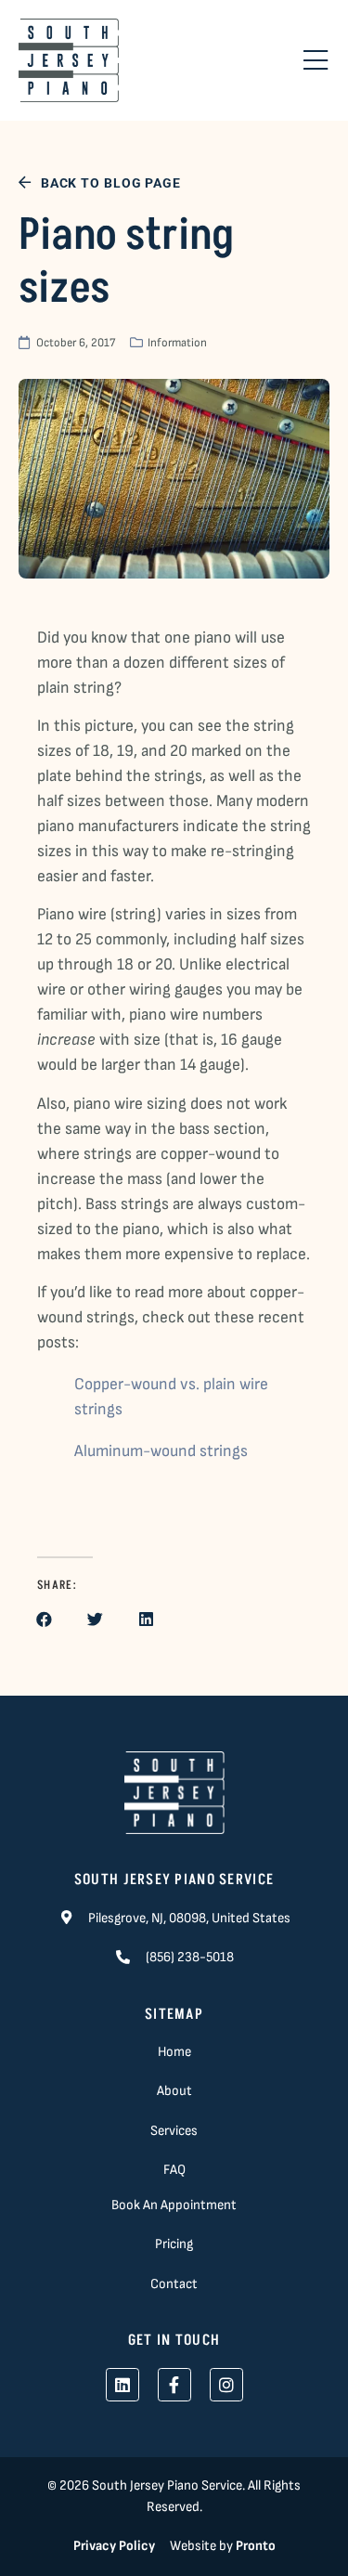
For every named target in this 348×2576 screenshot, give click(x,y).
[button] (44, 1619)
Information (177, 343)
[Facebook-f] (174, 2385)
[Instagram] (226, 2385)
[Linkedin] (122, 2385)
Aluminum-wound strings (161, 1451)
